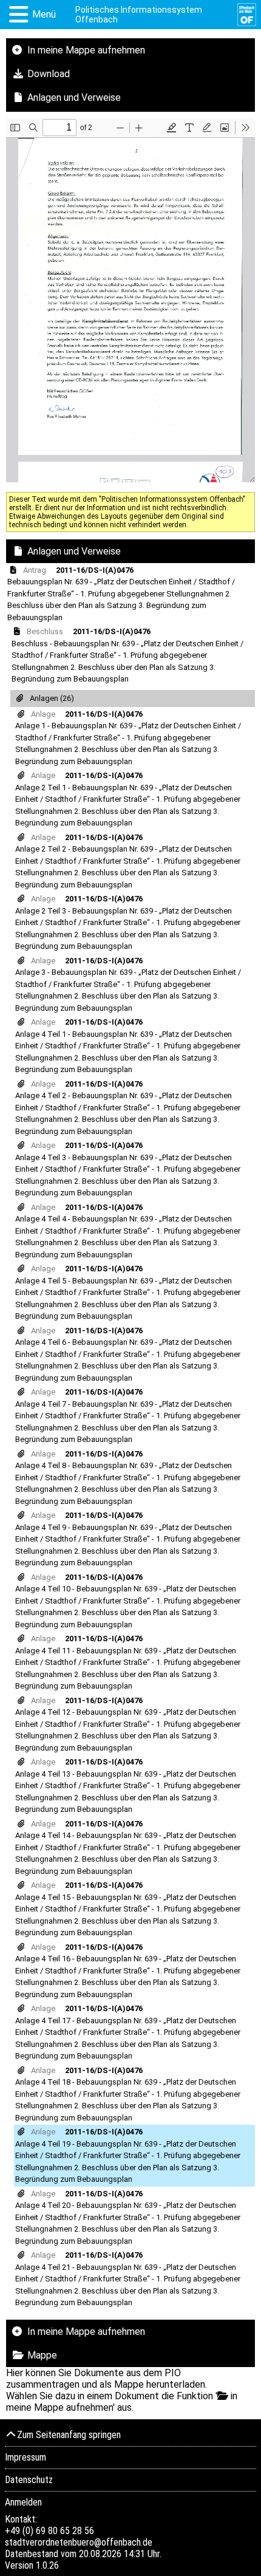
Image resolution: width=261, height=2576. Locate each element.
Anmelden (23, 2502)
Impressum (25, 2457)
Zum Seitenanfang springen (69, 2435)
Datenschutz (29, 2480)
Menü (44, 14)
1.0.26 (47, 2565)
